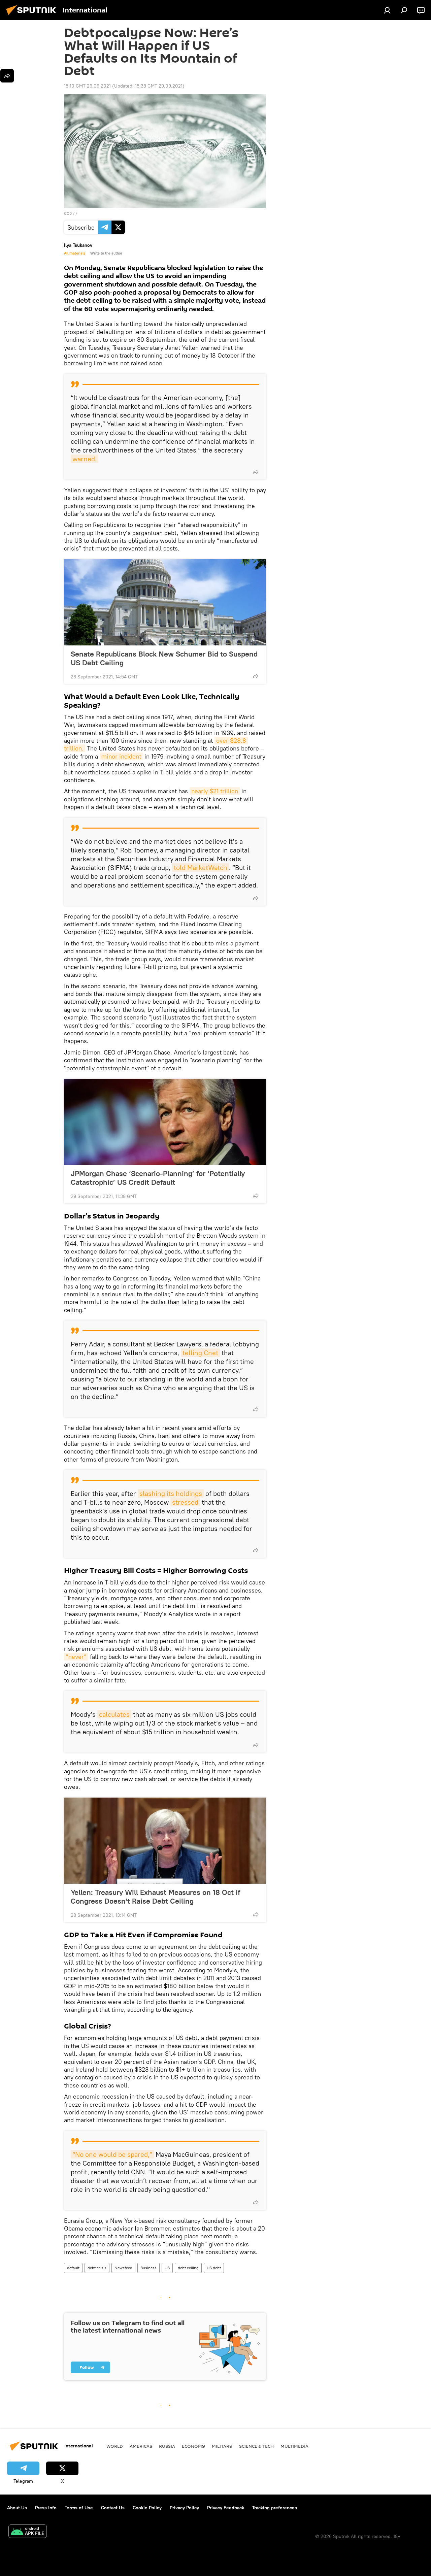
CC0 (68, 213)
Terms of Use (79, 2508)
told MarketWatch (201, 867)
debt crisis (97, 2268)
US (167, 2268)
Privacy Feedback (226, 2508)
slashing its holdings (171, 1493)
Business (148, 2268)
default (73, 2268)
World (115, 2446)
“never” (76, 1657)
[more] (256, 472)
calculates (114, 1714)
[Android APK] (28, 2532)
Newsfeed (123, 2268)
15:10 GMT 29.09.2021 (87, 86)
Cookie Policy (147, 2508)
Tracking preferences (275, 2508)
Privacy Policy (184, 2508)
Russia (167, 2446)
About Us (17, 2508)
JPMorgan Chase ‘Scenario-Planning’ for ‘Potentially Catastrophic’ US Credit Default (158, 1178)
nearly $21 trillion (215, 791)
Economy (193, 2446)
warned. (85, 459)
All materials (75, 253)
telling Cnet (200, 1353)
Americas (141, 2446)
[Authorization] (387, 10)
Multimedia (294, 2446)
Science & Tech (256, 2446)
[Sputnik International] (33, 16)
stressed (185, 1502)
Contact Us (113, 2508)
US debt (214, 2268)
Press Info (46, 2508)
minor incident (121, 756)
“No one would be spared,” (112, 2154)
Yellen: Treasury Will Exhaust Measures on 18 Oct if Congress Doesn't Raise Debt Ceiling (155, 1897)
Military (222, 2446)
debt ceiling (188, 2268)
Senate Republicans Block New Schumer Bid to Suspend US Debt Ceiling (164, 658)
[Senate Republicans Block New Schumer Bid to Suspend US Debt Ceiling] (165, 602)
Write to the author (106, 253)
